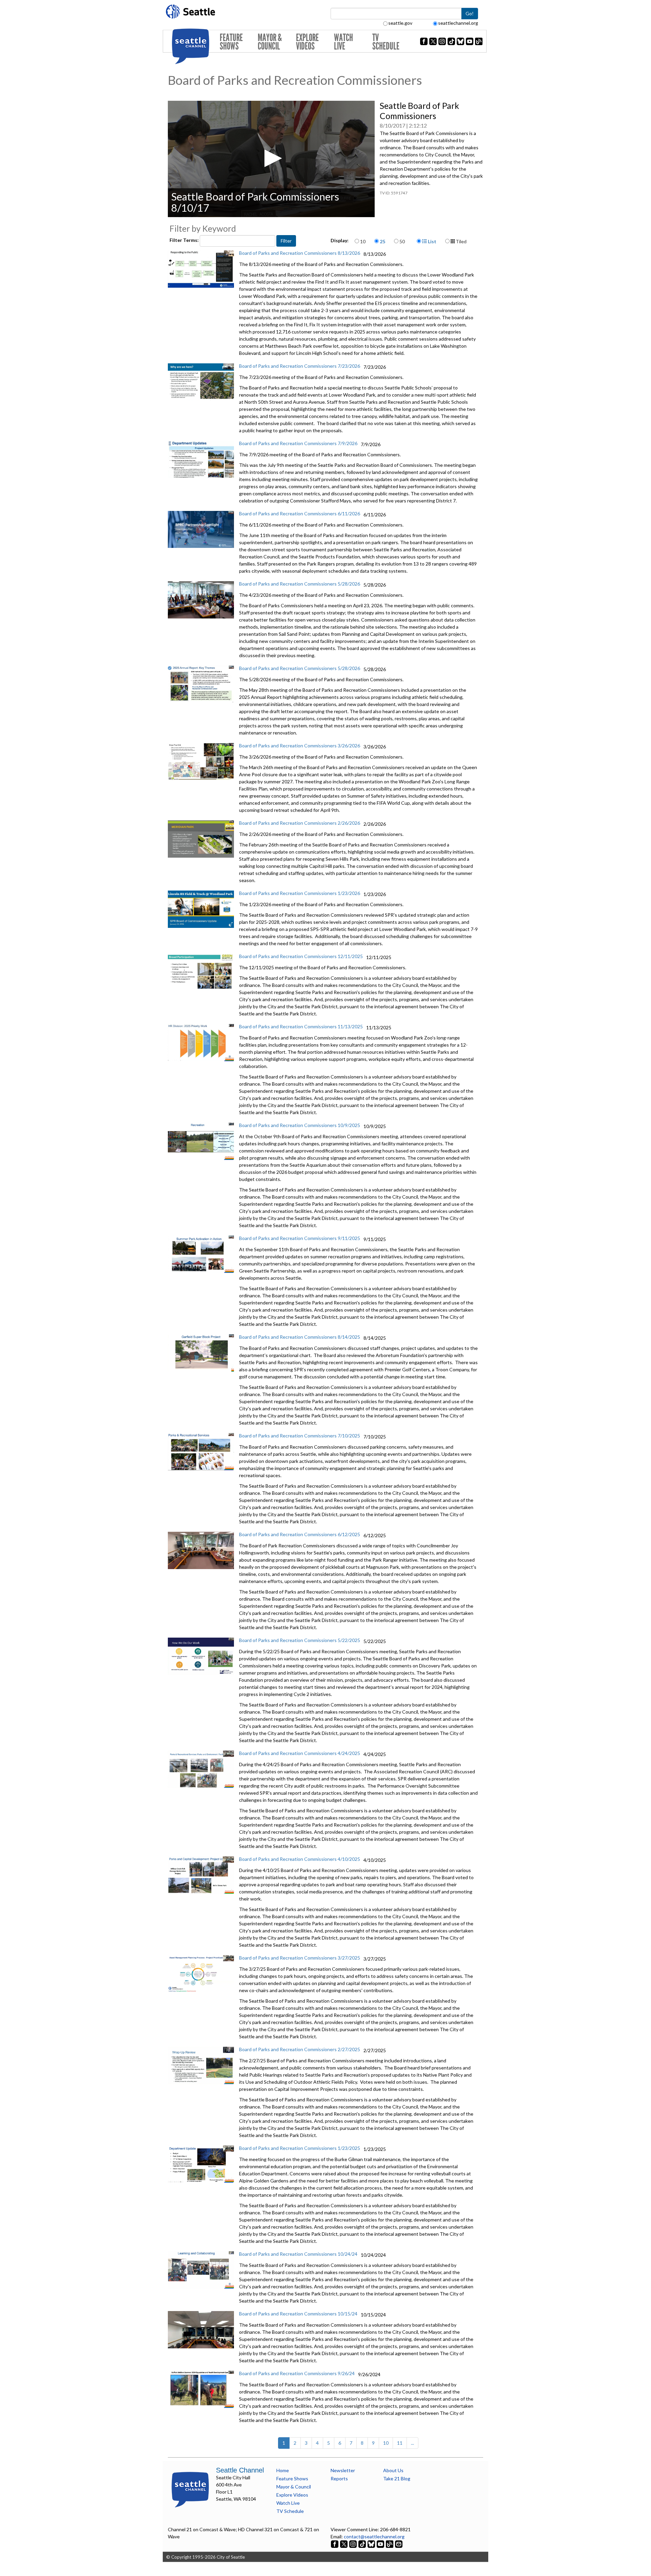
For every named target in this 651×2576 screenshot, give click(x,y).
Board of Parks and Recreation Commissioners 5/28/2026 (300, 584)
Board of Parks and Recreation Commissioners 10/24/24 (298, 2254)
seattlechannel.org (458, 23)
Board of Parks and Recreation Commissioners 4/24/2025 (300, 1753)
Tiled (461, 241)
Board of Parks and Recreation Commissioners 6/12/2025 (300, 1534)
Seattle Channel (240, 2470)
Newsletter (343, 2470)
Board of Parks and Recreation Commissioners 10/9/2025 (300, 1125)
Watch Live (343, 42)
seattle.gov (400, 23)
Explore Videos (307, 42)
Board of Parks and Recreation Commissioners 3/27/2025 (300, 1958)
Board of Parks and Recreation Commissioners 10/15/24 (298, 2314)
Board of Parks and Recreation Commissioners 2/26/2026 (300, 823)
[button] (271, 158)
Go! (470, 13)
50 (402, 241)
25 (382, 241)
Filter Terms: (185, 240)
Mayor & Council (270, 42)
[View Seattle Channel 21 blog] (390, 2544)
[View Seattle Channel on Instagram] (353, 2544)
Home (283, 2470)
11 (400, 2443)
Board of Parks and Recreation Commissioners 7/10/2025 (300, 1436)
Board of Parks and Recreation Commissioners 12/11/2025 (301, 956)
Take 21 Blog (397, 2478)
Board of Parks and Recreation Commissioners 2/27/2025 (300, 2049)
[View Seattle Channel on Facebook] (335, 2544)
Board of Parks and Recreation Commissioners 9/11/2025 (300, 1238)
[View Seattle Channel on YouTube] (381, 2544)
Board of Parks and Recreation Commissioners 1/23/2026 (300, 893)
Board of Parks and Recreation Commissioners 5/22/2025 (300, 1640)
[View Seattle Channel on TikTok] (362, 2544)
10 (363, 241)
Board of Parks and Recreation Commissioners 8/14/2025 (300, 1337)
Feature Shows (231, 42)
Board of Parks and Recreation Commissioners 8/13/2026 (300, 253)
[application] (271, 159)
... (412, 2443)
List (432, 241)
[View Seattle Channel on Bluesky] (371, 2544)
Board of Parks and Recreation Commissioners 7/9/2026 (298, 443)
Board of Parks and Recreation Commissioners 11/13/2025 (301, 1026)
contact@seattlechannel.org (374, 2536)
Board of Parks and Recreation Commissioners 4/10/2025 (300, 1859)
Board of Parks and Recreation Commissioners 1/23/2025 (300, 2148)
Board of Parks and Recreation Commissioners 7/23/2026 (300, 366)
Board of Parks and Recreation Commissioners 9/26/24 (297, 2373)
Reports (339, 2478)
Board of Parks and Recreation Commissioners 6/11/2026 (300, 513)
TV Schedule (386, 42)
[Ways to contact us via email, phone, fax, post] (399, 2544)
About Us (393, 2470)
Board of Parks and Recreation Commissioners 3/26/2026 (300, 746)
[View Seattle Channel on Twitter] (344, 2544)
